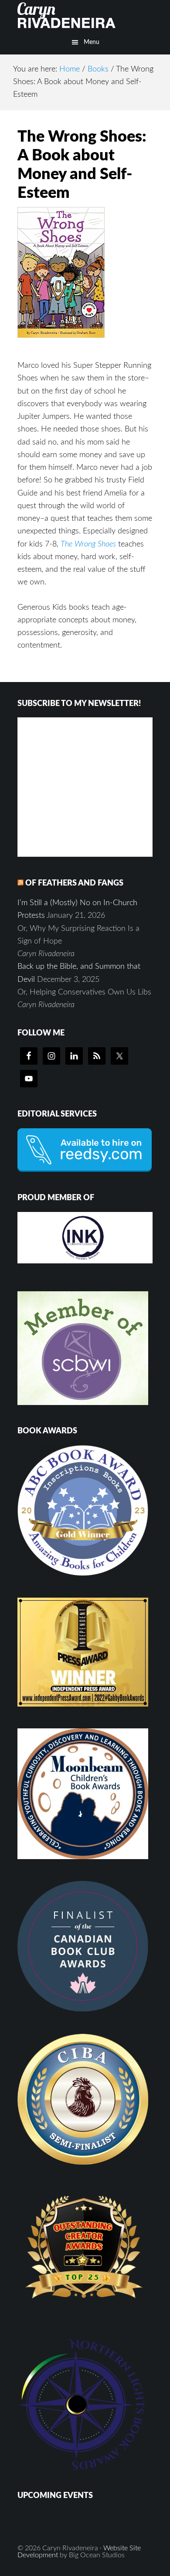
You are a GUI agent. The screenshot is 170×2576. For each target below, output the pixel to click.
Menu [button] (92, 42)
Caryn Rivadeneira (85, 15)
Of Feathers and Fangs (74, 883)
